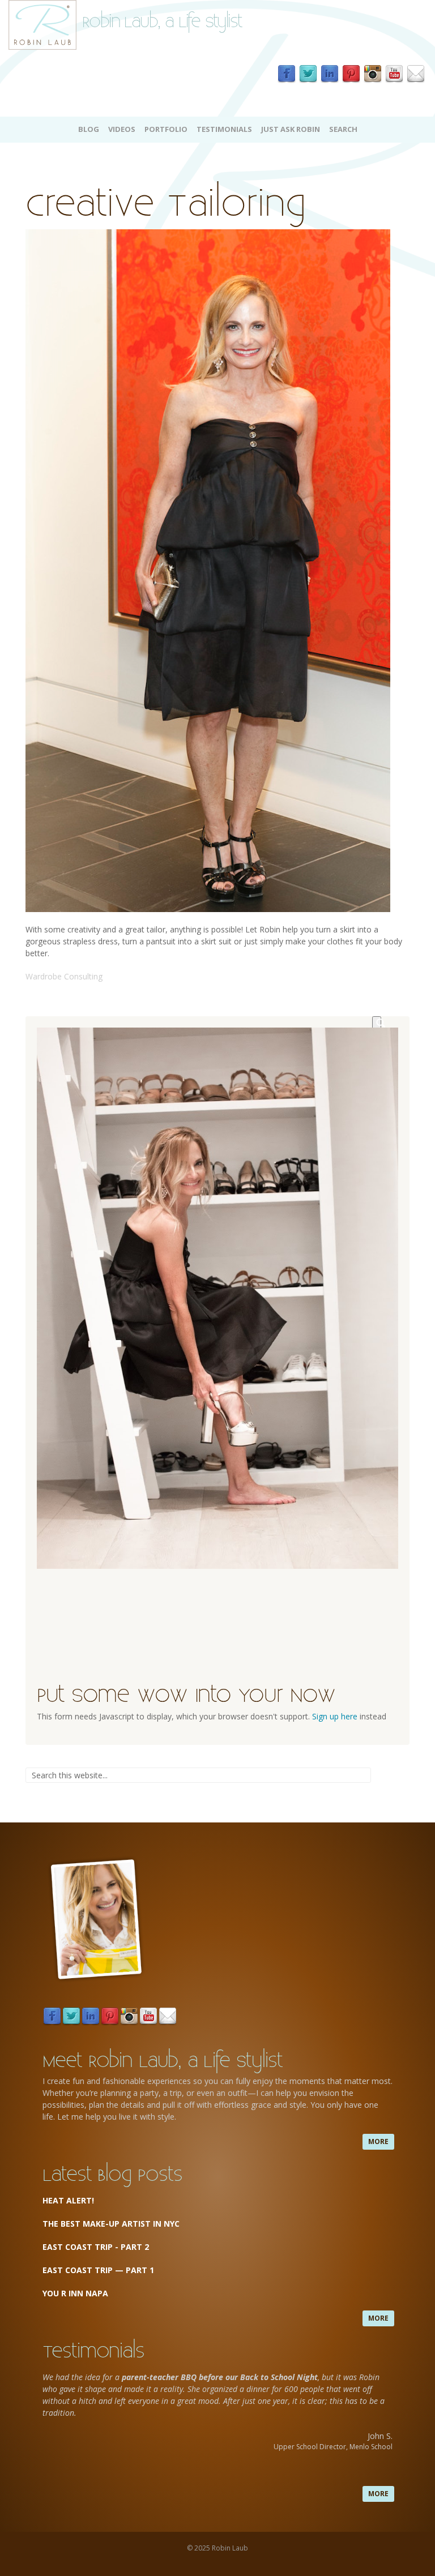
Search (343, 129)
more (378, 2141)
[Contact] (416, 74)
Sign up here (335, 1716)
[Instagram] (373, 74)
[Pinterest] (351, 74)
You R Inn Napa (75, 2293)
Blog (89, 129)
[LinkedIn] (330, 74)
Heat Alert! (68, 2200)
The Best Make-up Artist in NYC (111, 2224)
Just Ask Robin (291, 129)
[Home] (42, 24)
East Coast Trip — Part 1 (99, 2270)
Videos (122, 129)
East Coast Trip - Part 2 (96, 2247)
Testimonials (224, 129)
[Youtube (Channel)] (394, 74)
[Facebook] (287, 74)
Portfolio (166, 129)
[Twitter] (308, 74)
